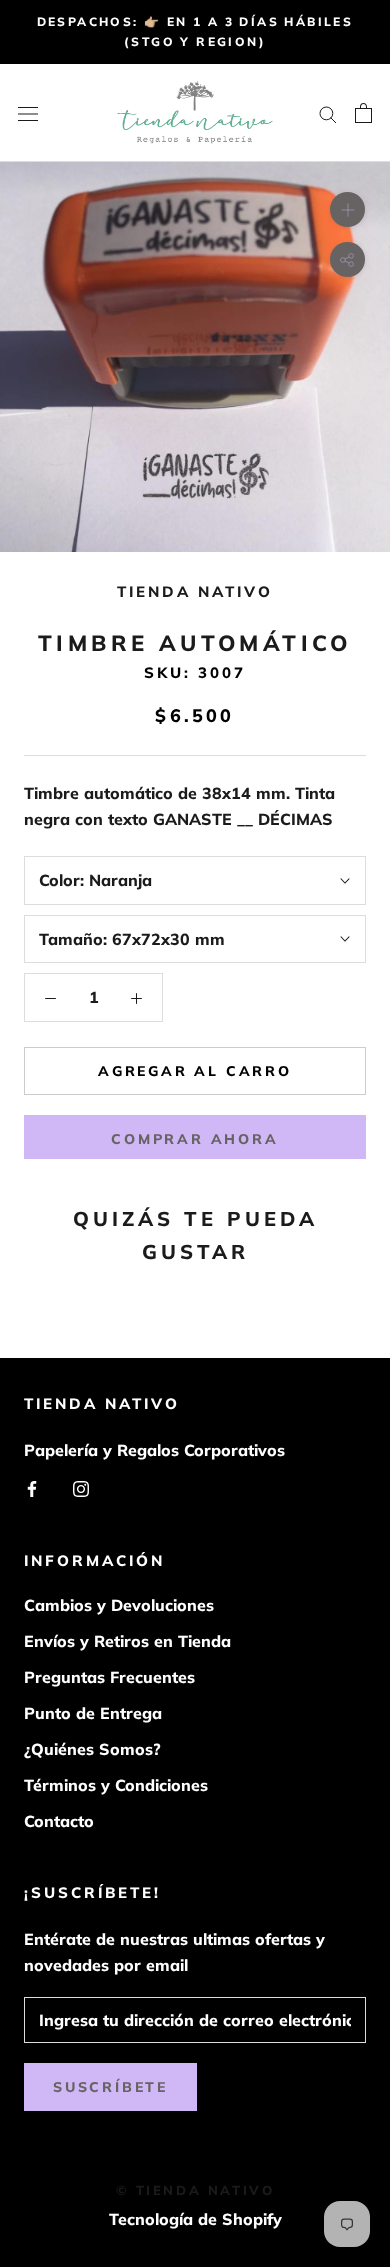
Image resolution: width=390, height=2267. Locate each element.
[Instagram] (81, 1487)
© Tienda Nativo (195, 2190)
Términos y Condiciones (116, 1785)
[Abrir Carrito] (363, 113)
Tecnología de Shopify (195, 2219)
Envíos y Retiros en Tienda (127, 1641)
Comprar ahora (194, 1139)
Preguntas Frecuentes (109, 1677)
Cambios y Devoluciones (119, 1605)
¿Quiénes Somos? (92, 1749)
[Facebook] (32, 1487)
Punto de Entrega (93, 1713)
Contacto (59, 1821)
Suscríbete (110, 2087)
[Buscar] (328, 113)
